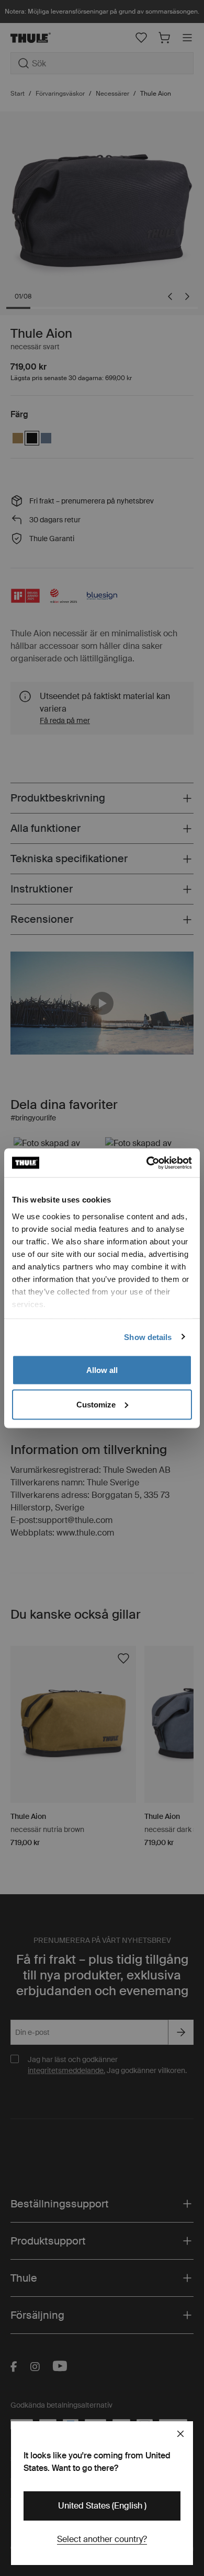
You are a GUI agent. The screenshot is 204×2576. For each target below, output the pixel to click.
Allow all (102, 1370)
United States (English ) (102, 2506)
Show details (148, 1337)
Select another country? (102, 2539)
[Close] (180, 2434)
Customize (96, 1404)
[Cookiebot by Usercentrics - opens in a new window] (147, 1163)
